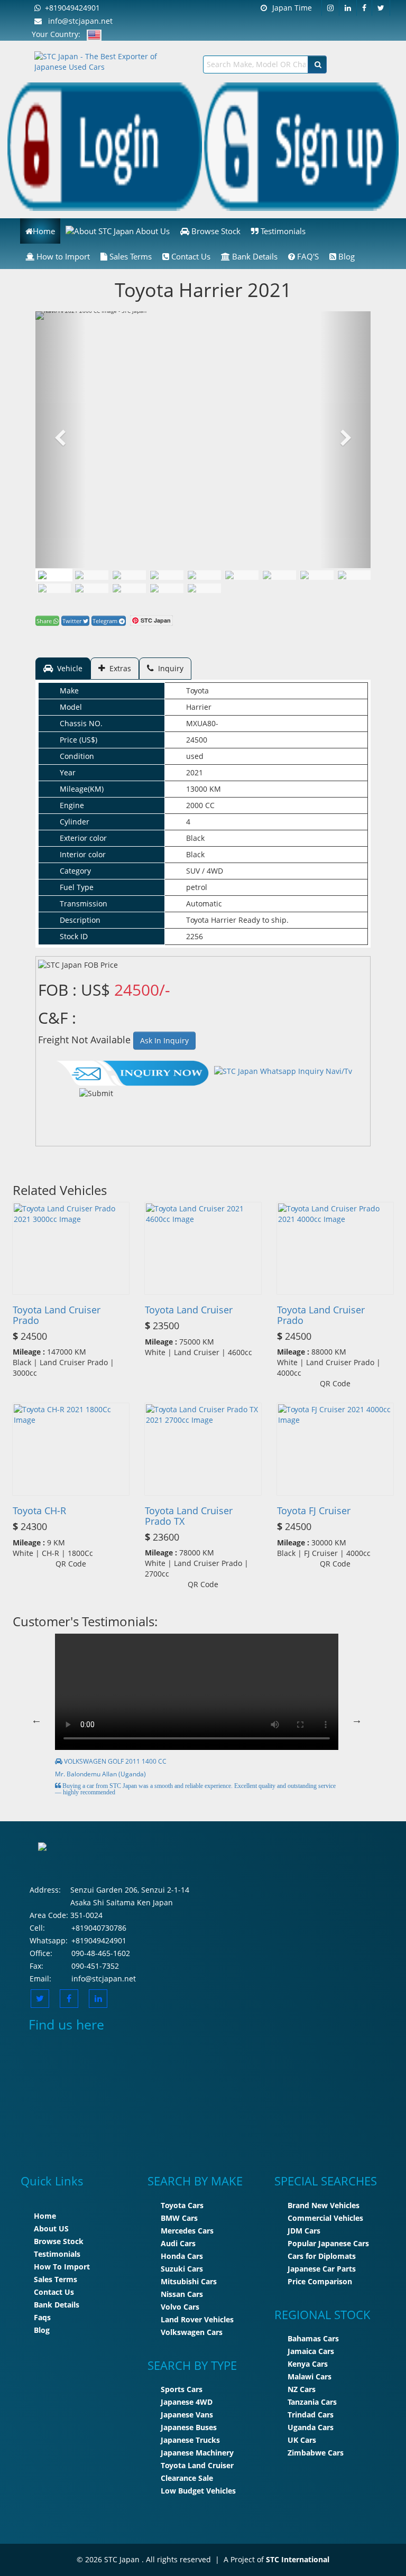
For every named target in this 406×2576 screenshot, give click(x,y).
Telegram (106, 621)
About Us (152, 231)
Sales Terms (130, 256)
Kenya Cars (308, 2364)
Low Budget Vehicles (198, 2491)
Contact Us (190, 256)
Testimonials (282, 231)
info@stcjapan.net (77, 21)
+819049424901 (70, 8)
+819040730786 (99, 1928)
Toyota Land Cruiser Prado (57, 1315)
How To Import (62, 2267)
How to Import (62, 256)
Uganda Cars (311, 2427)
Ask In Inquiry (164, 1040)
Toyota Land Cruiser (189, 1310)
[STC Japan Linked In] (98, 1999)
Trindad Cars (311, 2415)
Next (357, 1720)
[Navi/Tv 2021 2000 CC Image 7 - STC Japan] (317, 575)
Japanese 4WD (187, 2402)
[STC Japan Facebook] (365, 8)
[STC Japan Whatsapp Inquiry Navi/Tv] (282, 1071)
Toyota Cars (182, 2205)
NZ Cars (302, 2389)
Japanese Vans (187, 2415)
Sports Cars (182, 2389)
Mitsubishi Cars (189, 2281)
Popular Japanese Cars (328, 2243)
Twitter (73, 621)
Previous (36, 1720)
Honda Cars (182, 2256)
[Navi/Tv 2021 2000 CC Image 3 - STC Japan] (167, 575)
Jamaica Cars (311, 2351)
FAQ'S (307, 256)
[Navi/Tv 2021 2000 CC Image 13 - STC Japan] (204, 588)
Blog (345, 256)
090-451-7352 (95, 1966)
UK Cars (302, 2440)
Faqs (42, 2317)
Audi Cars (178, 2243)
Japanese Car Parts (322, 2269)
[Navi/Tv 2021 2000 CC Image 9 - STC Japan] (54, 588)
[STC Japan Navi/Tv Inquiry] (133, 1071)
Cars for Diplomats (322, 2256)
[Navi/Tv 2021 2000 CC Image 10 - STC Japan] (91, 588)
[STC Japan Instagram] (330, 8)
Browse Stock (215, 231)
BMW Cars (179, 2218)
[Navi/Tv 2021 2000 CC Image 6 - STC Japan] (279, 575)
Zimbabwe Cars (316, 2453)
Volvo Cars (180, 2307)
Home (44, 231)
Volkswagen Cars (192, 2332)
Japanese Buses (189, 2427)
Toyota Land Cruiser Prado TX (189, 1516)
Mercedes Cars (187, 2231)
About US (51, 2228)
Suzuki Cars (182, 2269)
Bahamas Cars (313, 2338)
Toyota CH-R (39, 1511)
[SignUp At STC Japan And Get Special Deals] (301, 146)
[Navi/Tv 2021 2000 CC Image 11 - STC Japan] (129, 588)
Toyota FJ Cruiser (314, 1511)
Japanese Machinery (197, 2453)
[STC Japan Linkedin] (348, 8)
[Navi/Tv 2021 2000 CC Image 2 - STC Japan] (129, 575)
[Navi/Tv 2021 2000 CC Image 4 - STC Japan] (204, 575)
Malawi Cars (310, 2376)
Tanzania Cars (312, 2402)
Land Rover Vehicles (197, 2319)
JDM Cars (304, 2231)
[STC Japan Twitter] (381, 8)
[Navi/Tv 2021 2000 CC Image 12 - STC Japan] (167, 588)
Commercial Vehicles (325, 2218)
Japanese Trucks (190, 2440)
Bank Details (254, 256)
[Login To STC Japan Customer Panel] (105, 146)
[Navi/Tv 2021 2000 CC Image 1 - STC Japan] (54, 575)
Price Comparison (320, 2281)
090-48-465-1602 (101, 1953)
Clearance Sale (187, 2478)
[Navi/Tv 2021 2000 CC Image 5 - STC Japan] (242, 575)
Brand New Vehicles (324, 2205)
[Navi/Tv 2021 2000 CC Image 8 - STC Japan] (354, 575)
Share (45, 621)
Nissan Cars (182, 2294)
